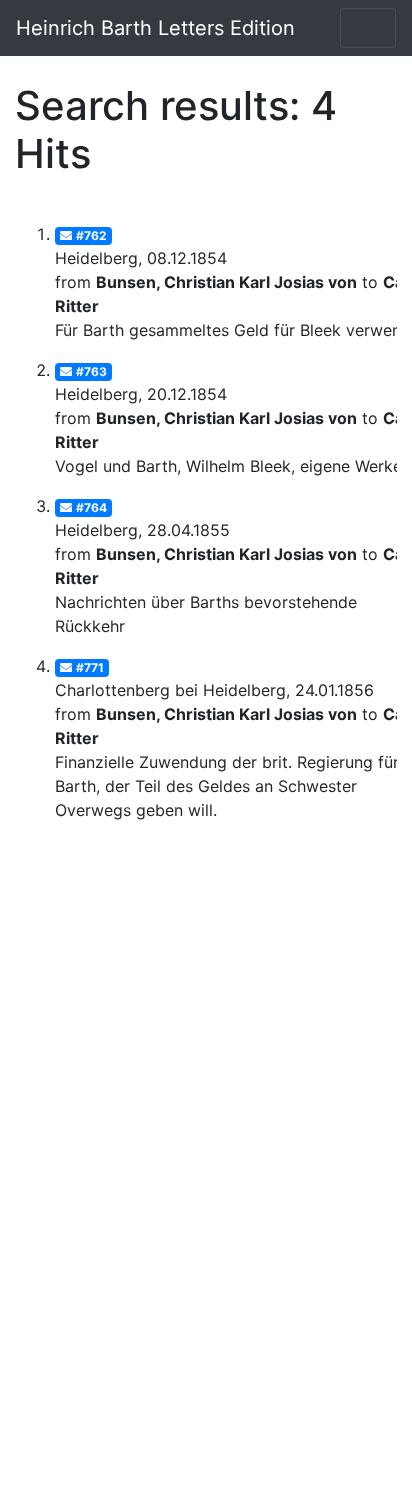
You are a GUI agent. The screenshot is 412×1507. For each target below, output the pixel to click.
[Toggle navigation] (368, 28)
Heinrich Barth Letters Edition (155, 28)
